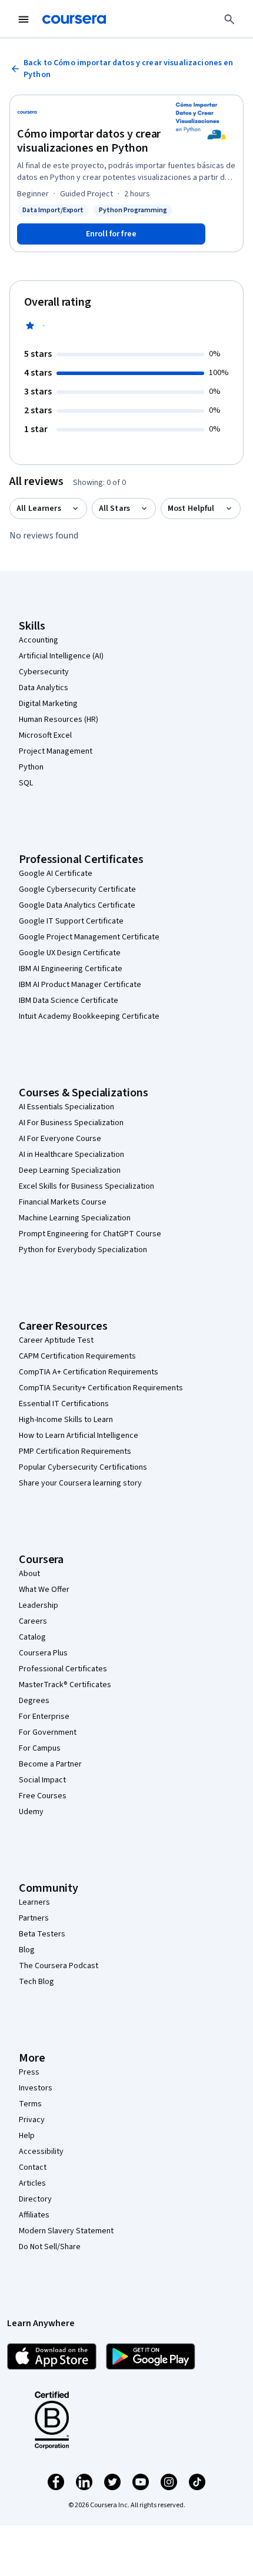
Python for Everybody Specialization (83, 1250)
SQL (26, 783)
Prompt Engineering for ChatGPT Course (90, 1234)
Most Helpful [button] (191, 508)
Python (31, 767)
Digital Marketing (48, 704)
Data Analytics (44, 688)
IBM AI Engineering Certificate (71, 969)
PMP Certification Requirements (75, 1451)
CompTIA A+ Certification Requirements (89, 1372)
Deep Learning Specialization (70, 1170)
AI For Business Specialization (71, 1123)
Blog (27, 1950)
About (29, 1574)
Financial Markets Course (63, 1202)
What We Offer (44, 1590)
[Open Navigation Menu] (24, 19)
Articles (32, 2183)
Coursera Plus (43, 1653)
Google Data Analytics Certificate (77, 905)
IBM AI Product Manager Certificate (80, 985)
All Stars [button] (114, 508)
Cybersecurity (44, 672)
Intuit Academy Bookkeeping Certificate (89, 1016)
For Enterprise (44, 1717)
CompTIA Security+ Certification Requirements (101, 1388)
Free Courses (43, 1796)
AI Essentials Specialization (66, 1107)
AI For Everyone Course (60, 1139)
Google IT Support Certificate (71, 921)
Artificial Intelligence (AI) (61, 656)
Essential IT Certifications (64, 1404)
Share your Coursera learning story (80, 1483)
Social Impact (42, 1780)
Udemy (31, 1812)
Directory (35, 2199)
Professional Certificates (63, 1669)
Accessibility (41, 2152)
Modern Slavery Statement (66, 2231)
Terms (30, 2104)
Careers (33, 1621)
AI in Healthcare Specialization (71, 1155)
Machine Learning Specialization (75, 1218)
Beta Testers (42, 1934)
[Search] (229, 19)
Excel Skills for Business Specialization (86, 1186)
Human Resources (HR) (59, 720)
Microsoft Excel (45, 735)
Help (27, 2136)
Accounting (39, 640)
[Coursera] (74, 19)
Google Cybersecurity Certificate (77, 889)
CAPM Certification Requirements (77, 1356)
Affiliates (34, 2215)
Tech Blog (36, 1982)
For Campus (40, 1748)
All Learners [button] (39, 508)
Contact (33, 2167)
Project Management (56, 751)
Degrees (34, 1701)
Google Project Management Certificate (89, 937)
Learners (34, 1902)
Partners (34, 1918)
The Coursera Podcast (59, 1966)
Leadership (39, 1605)
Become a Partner (50, 1764)
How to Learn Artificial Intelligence (79, 1436)
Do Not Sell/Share (50, 2247)
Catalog (32, 1637)
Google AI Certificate (56, 874)
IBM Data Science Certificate (69, 1001)
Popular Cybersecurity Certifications (83, 1467)
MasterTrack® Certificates (65, 1685)
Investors (36, 2088)
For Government (48, 1732)
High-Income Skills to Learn (66, 1420)
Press (29, 2072)
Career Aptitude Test (56, 1340)
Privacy (32, 2120)
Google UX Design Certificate (70, 953)
